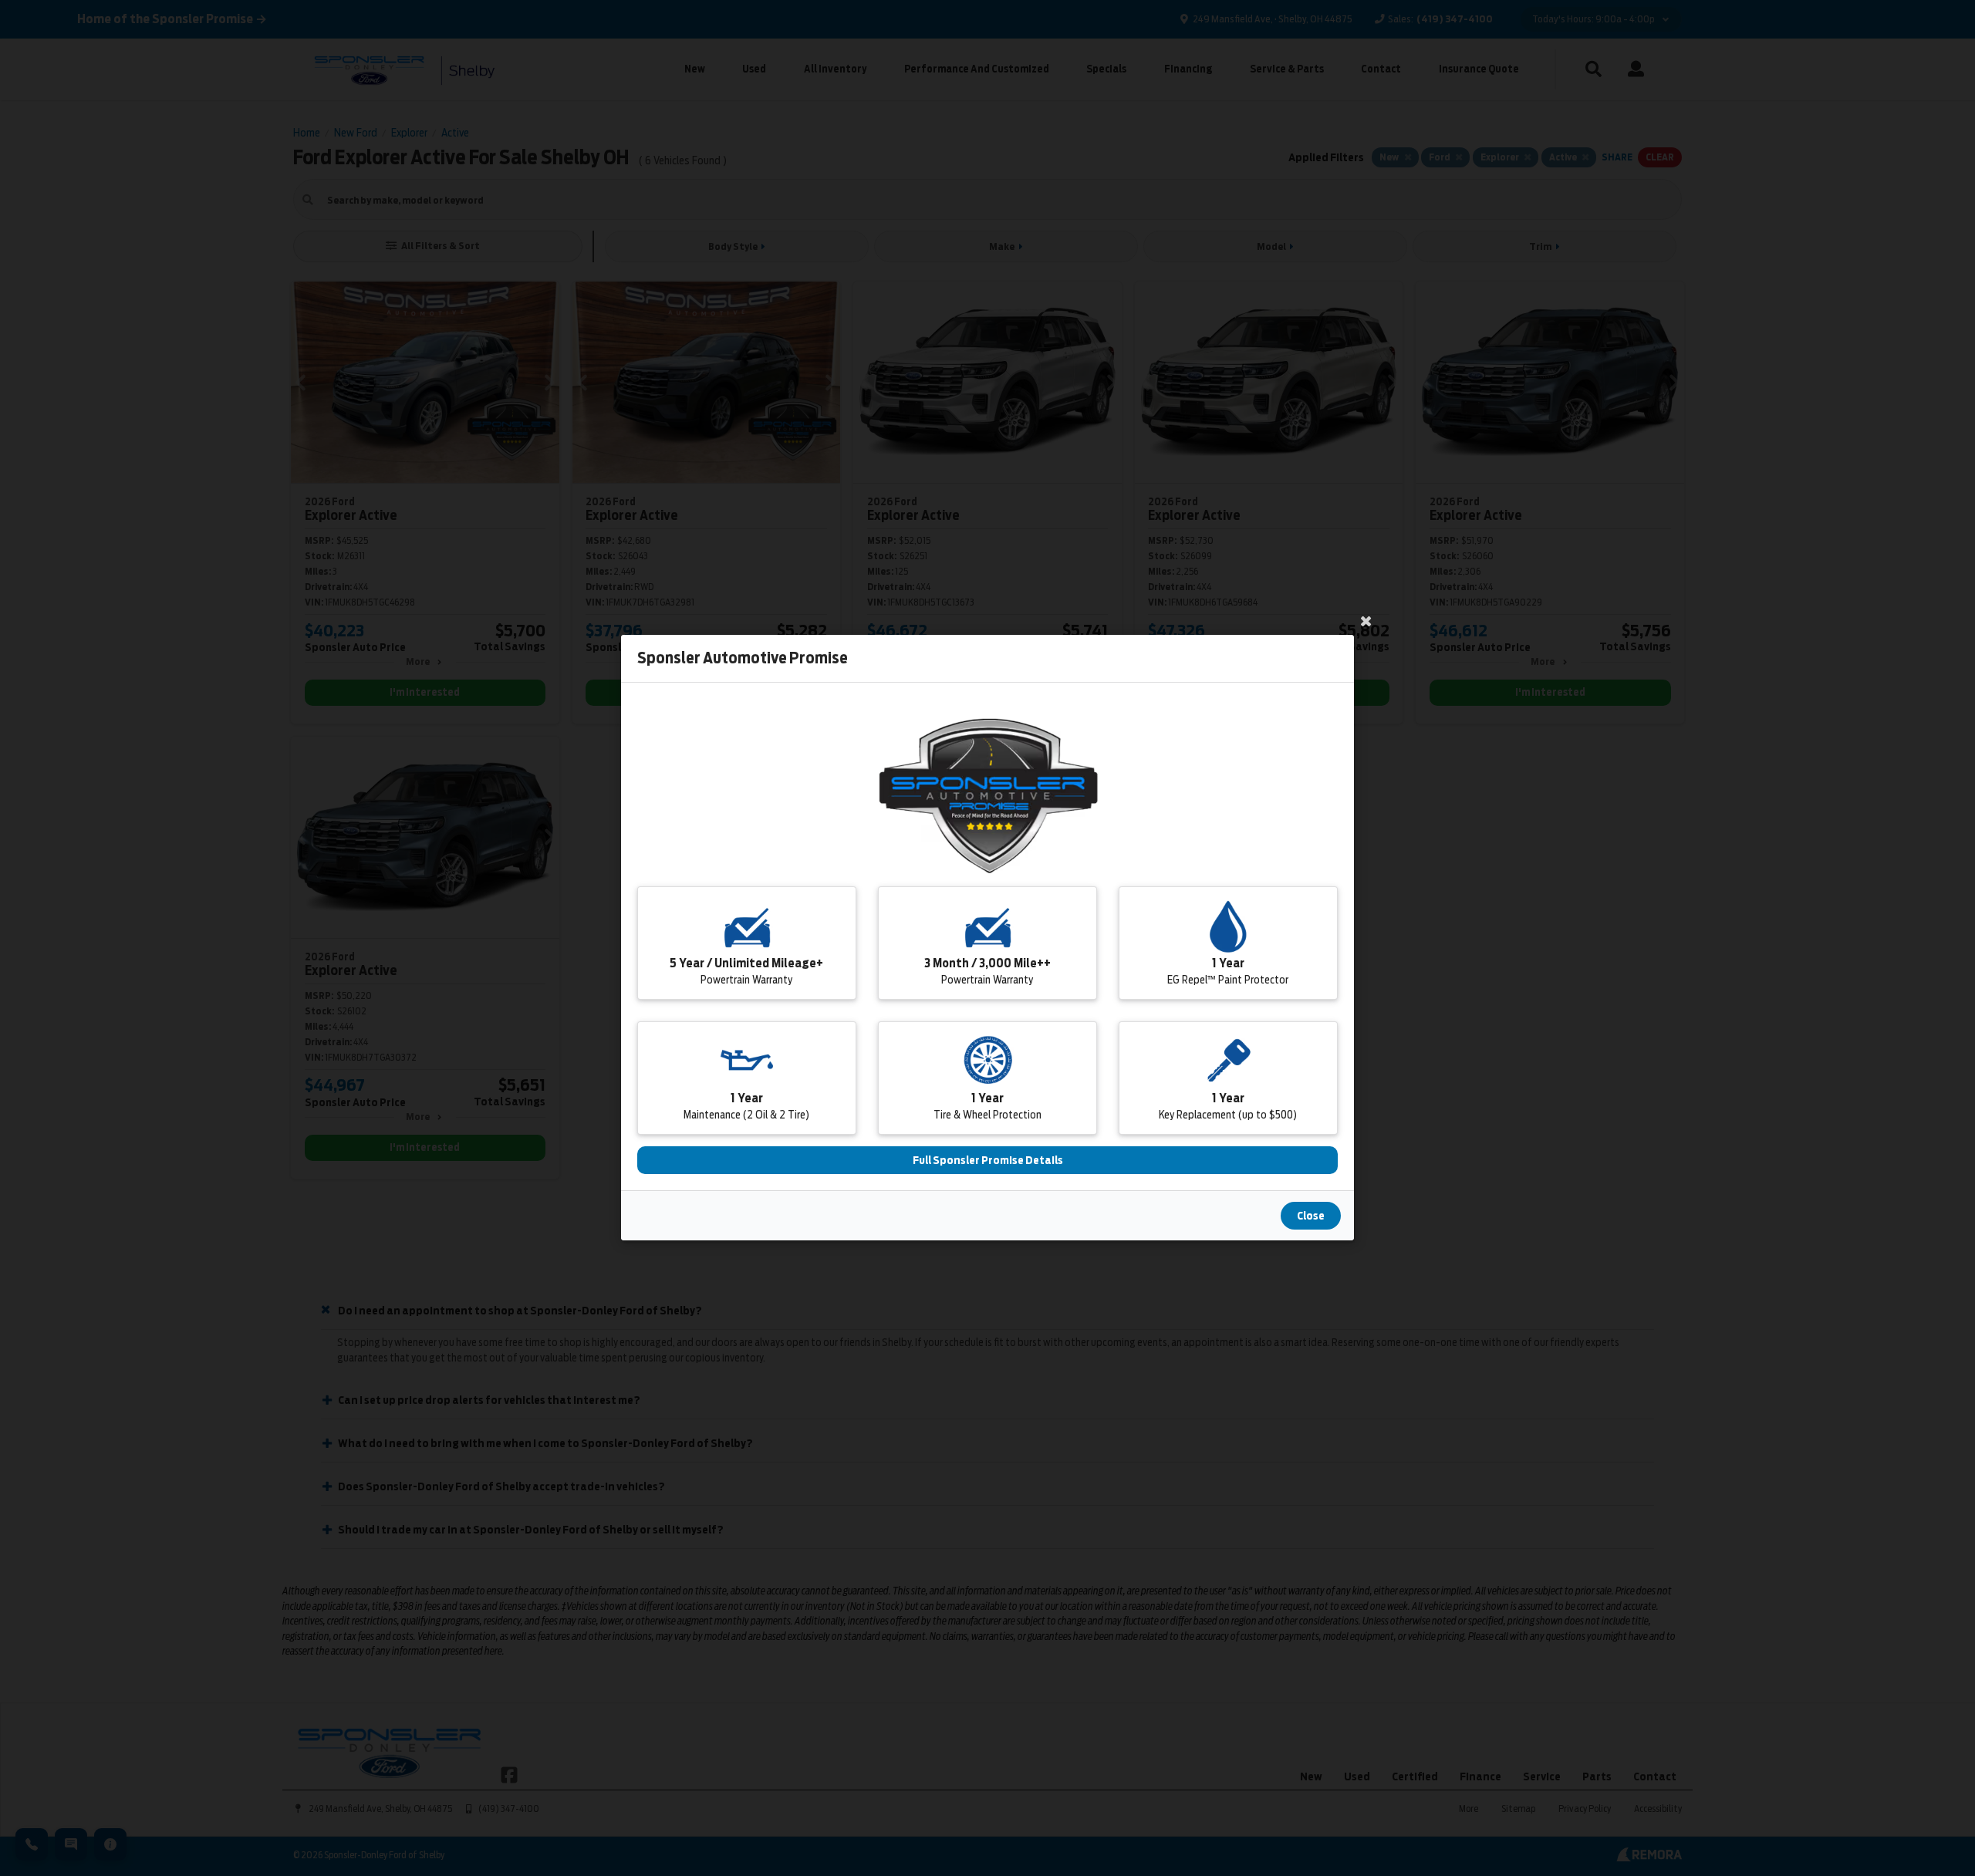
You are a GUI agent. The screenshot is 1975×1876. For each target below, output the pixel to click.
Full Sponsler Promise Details (988, 1161)
